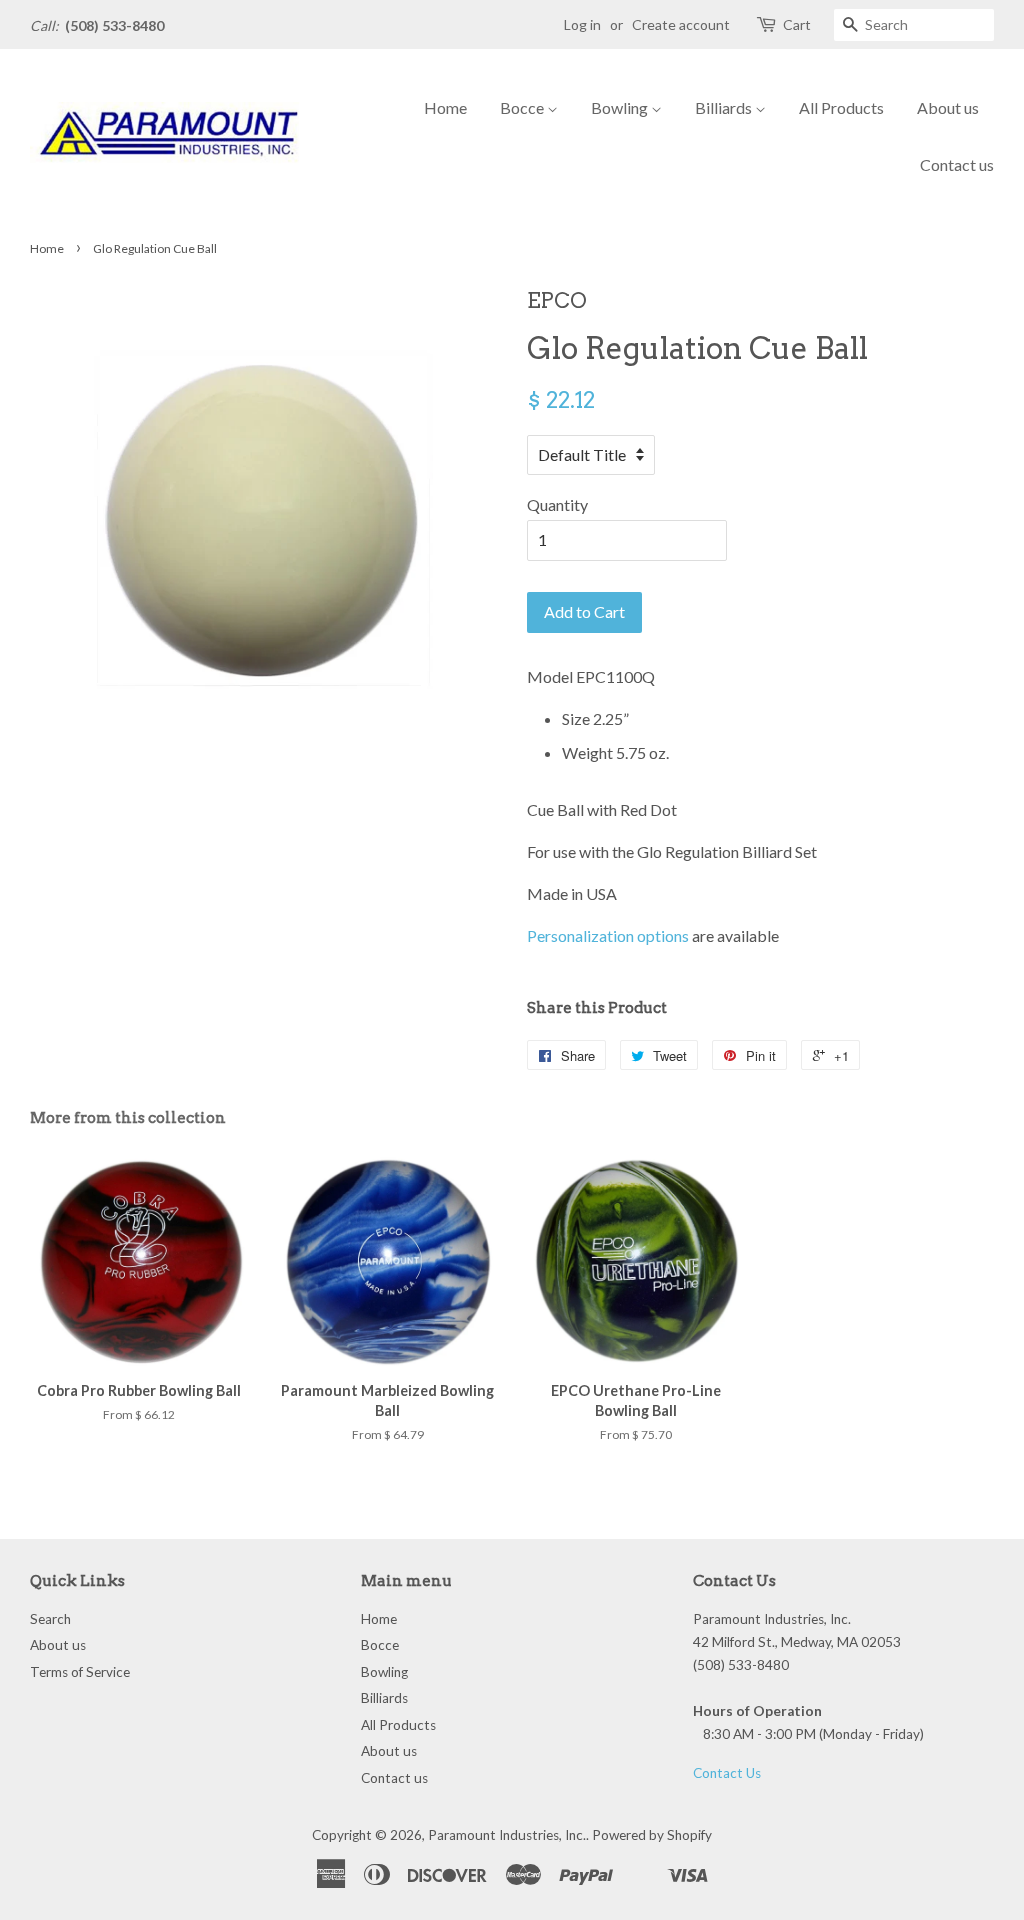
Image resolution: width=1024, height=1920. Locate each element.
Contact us (957, 164)
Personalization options (608, 935)
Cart (797, 24)
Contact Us (727, 1773)
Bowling (621, 107)
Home (445, 107)
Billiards (725, 107)
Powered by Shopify (652, 1835)
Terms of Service (80, 1672)
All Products (841, 107)
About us (948, 107)
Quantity (557, 504)
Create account (681, 24)
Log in (582, 24)
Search (50, 1619)
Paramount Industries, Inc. (507, 1835)
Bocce (523, 107)
